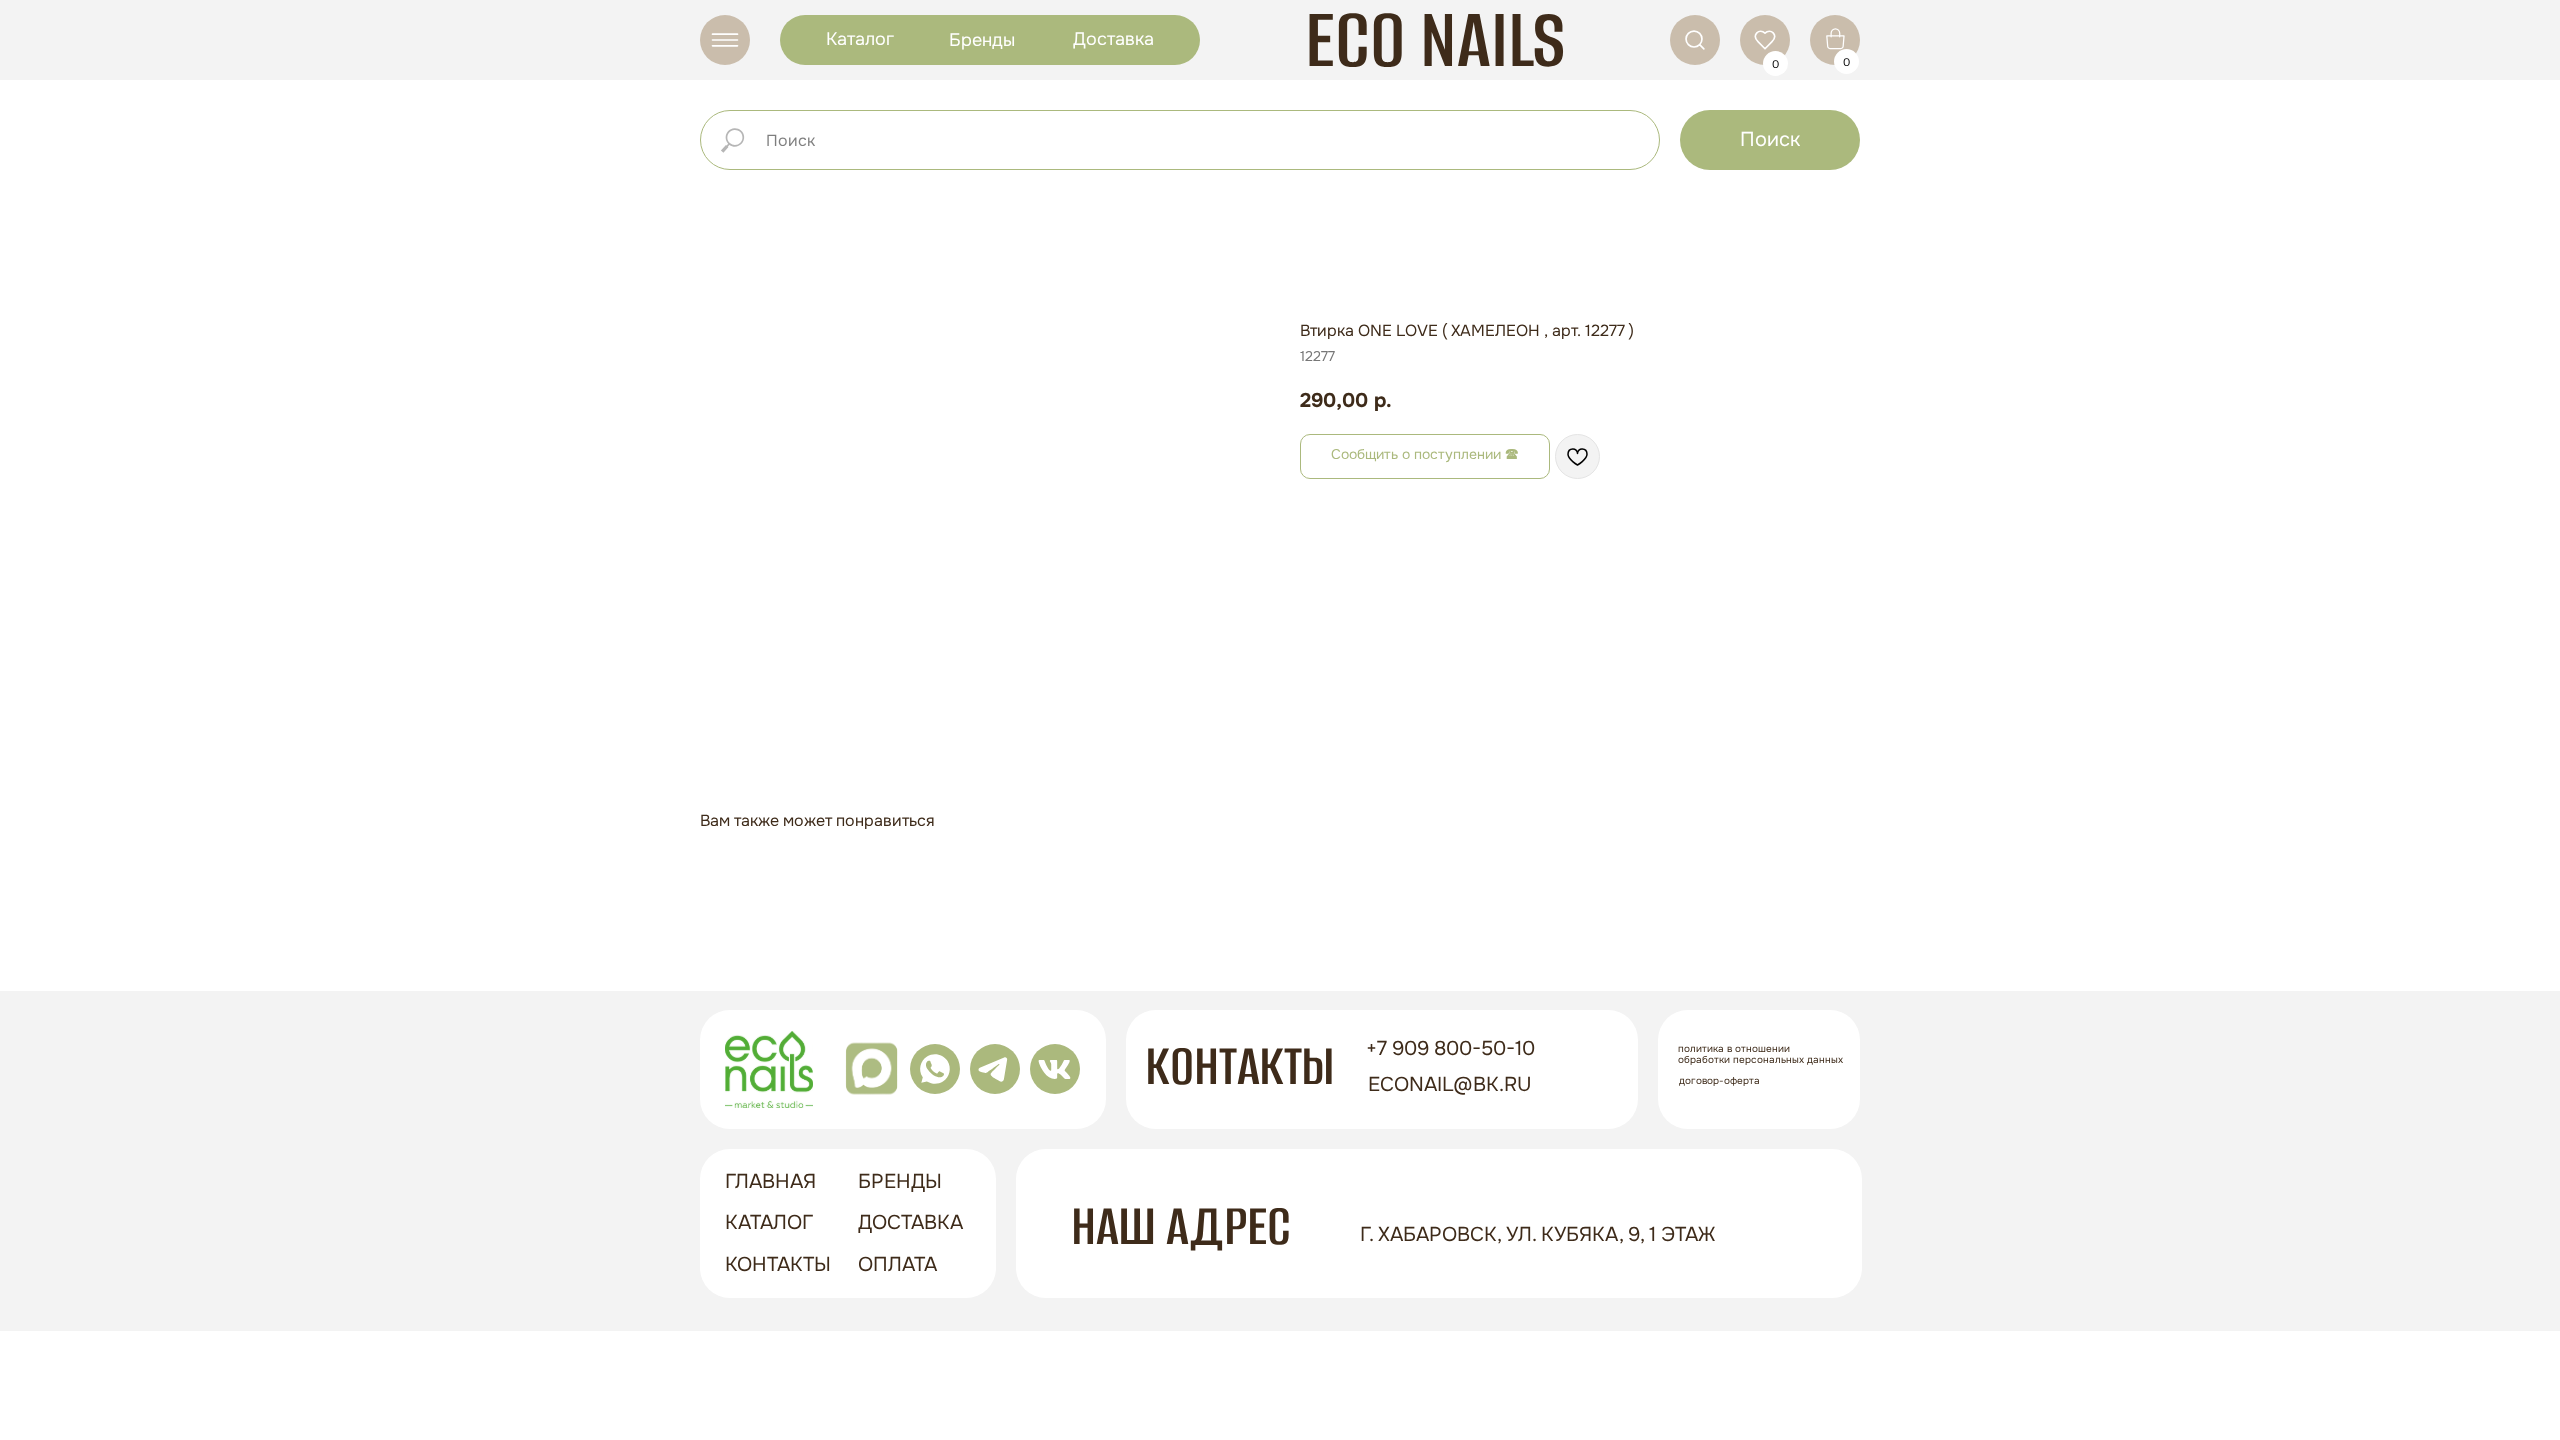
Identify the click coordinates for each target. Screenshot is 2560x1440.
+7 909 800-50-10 (1450, 1048)
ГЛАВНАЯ (770, 1181)
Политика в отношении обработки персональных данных (1760, 1054)
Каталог (860, 39)
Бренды (982, 40)
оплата (897, 1264)
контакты (778, 1264)
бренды (900, 1181)
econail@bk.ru (1450, 1084)
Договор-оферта (1719, 1080)
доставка (910, 1222)
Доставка (1113, 39)
